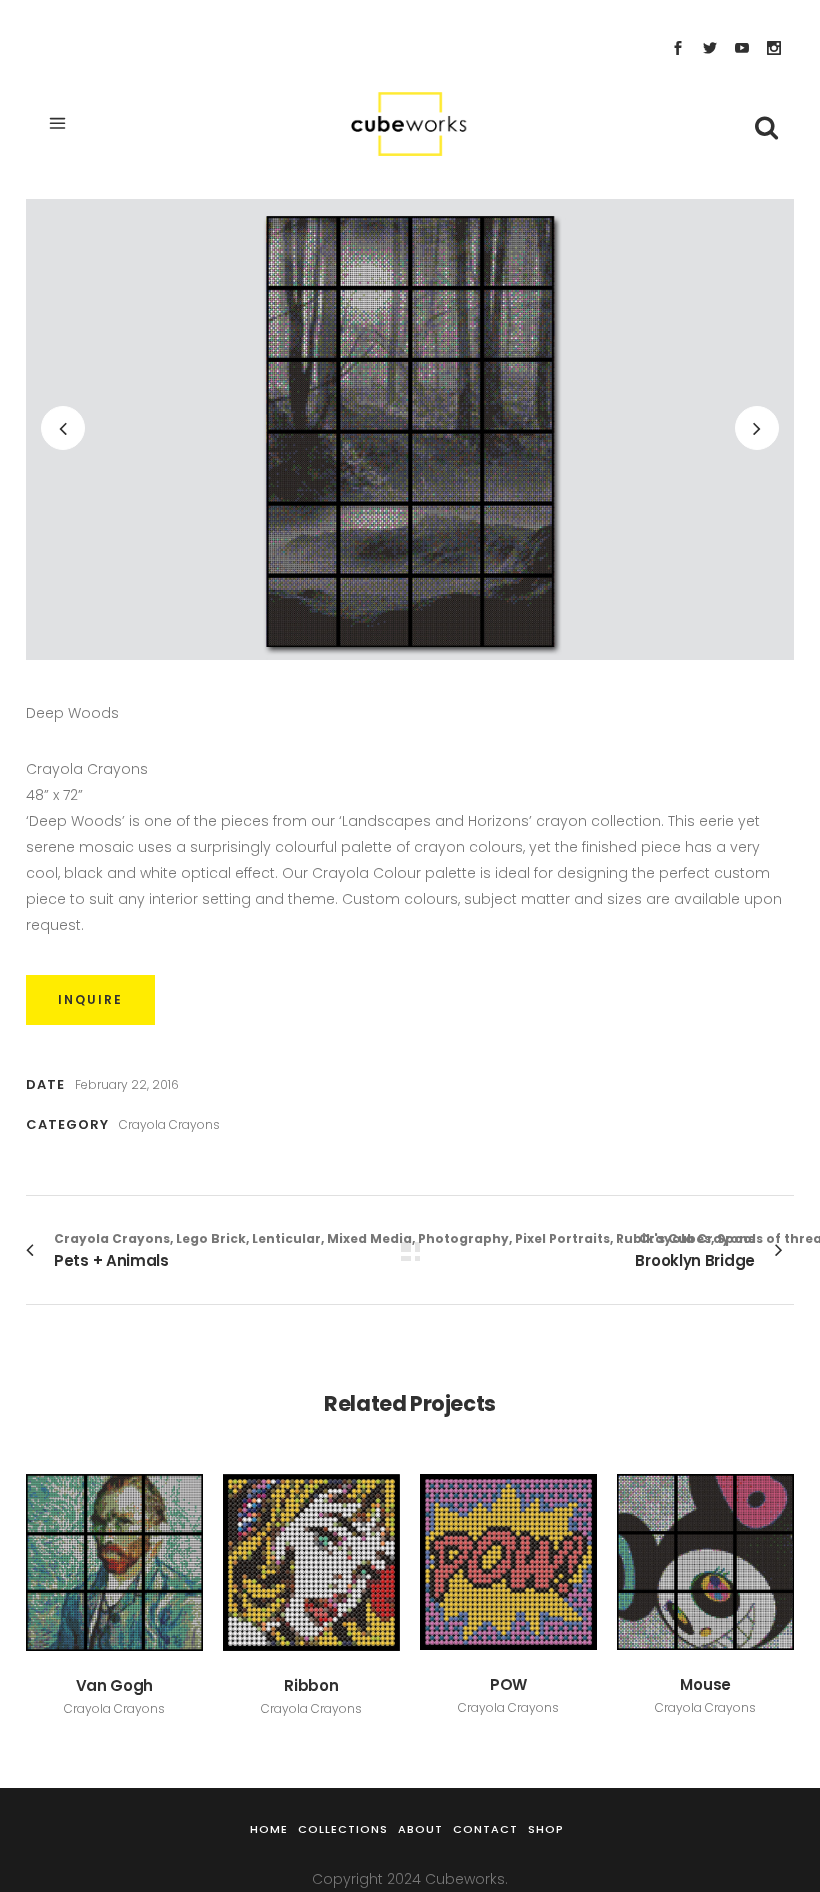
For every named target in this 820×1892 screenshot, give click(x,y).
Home (269, 1829)
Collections (343, 1829)
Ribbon (311, 1685)
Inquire (90, 999)
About (420, 1829)
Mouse (705, 1684)
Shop (546, 1829)
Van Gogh (115, 1685)
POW (508, 1684)
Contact (485, 1829)
